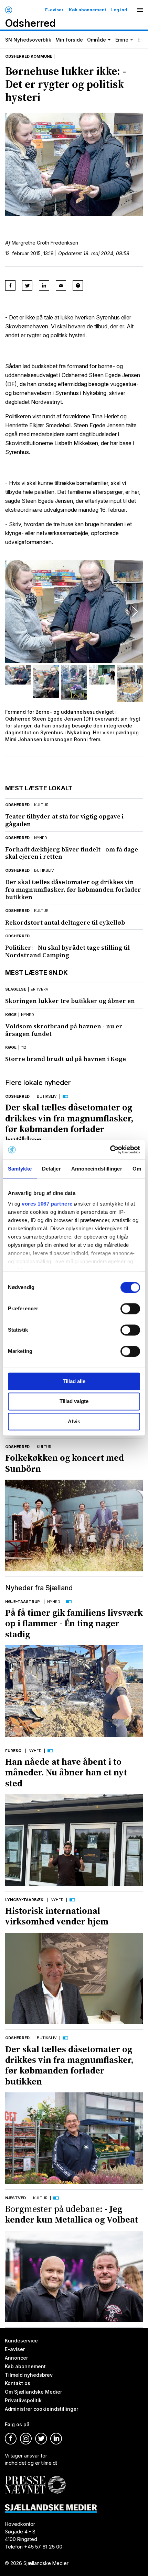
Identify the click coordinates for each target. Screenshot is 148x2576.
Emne (122, 40)
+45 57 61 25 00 (43, 2547)
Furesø (13, 1751)
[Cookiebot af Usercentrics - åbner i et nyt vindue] (110, 1150)
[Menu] (140, 10)
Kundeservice (21, 2341)
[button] (135, 612)
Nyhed (54, 1602)
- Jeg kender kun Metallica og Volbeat (72, 2214)
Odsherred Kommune (29, 56)
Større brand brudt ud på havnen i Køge (66, 1059)
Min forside (69, 40)
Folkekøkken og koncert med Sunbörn (65, 1463)
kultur (41, 805)
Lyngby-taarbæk (24, 1900)
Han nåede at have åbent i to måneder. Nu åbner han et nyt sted (66, 1772)
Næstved (15, 2198)
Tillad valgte (74, 1402)
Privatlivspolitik (23, 2401)
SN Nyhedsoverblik (28, 40)
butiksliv (44, 870)
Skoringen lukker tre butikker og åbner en (70, 1001)
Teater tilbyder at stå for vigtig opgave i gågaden (64, 820)
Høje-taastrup (23, 1602)
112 (24, 1047)
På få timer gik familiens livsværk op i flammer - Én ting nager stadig (74, 1623)
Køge (11, 1015)
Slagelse (16, 989)
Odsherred (17, 805)
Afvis (74, 1421)
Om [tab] (137, 1169)
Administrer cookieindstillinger (41, 2409)
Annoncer (16, 2358)
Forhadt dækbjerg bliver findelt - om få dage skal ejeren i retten (72, 853)
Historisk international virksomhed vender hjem (57, 1916)
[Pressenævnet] (35, 2480)
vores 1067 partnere (47, 1204)
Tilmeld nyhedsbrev (29, 2375)
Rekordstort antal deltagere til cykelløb (65, 922)
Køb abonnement (87, 10)
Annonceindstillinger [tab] (97, 1169)
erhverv (40, 989)
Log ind (119, 10)
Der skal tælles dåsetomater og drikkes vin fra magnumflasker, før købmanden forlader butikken (73, 889)
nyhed (41, 838)
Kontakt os (18, 2383)
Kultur (44, 1447)
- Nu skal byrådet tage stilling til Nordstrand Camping (67, 951)
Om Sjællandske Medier (33, 2392)
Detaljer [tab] (51, 1169)
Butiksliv (47, 1096)
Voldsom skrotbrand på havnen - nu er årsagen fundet (64, 1030)
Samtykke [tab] (20, 1169)
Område (97, 40)
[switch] (130, 1309)
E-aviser (54, 10)
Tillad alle (74, 1381)
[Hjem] (9, 10)
